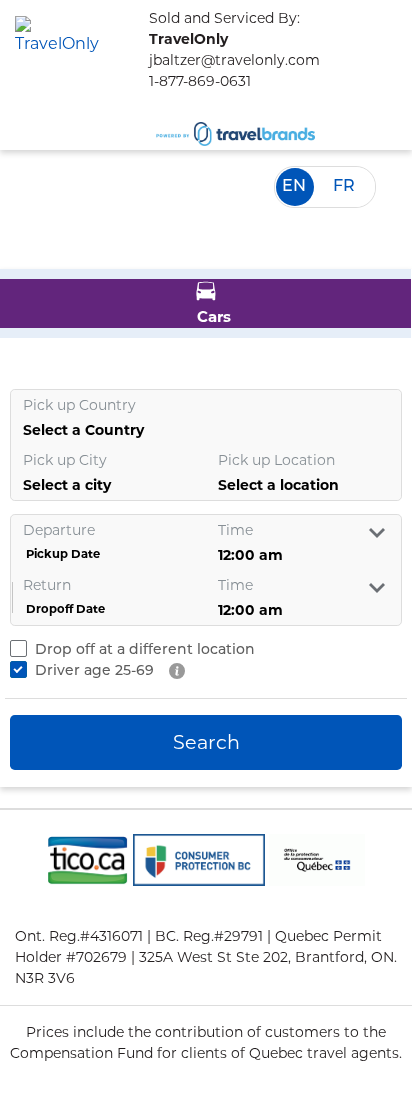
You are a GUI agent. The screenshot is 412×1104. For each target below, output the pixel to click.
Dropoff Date (64, 596)
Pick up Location (276, 460)
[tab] (205, 303)
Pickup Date (61, 541)
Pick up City (65, 460)
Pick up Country (79, 405)
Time (235, 530)
